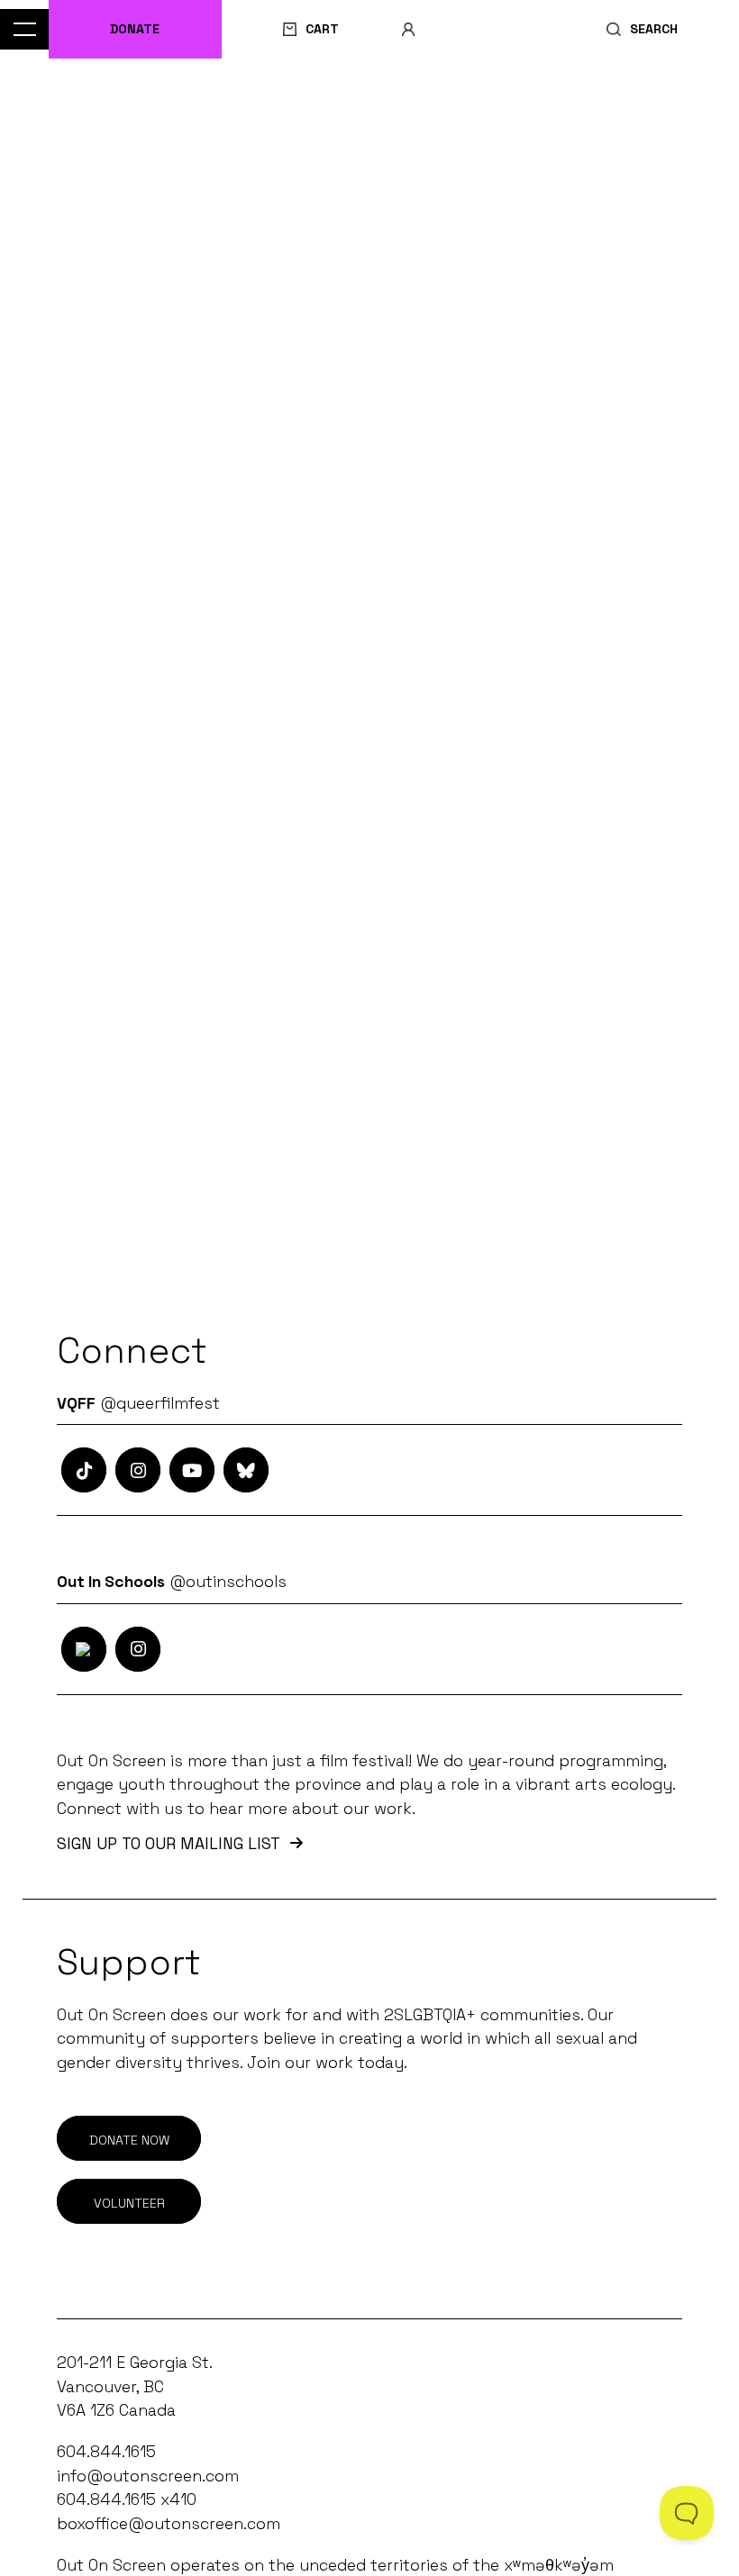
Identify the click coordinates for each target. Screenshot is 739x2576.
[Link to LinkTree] (246, 1470)
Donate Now (129, 2140)
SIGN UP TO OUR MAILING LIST (169, 1844)
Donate (135, 29)
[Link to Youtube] (192, 1470)
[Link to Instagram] (84, 1470)
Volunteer (129, 2203)
